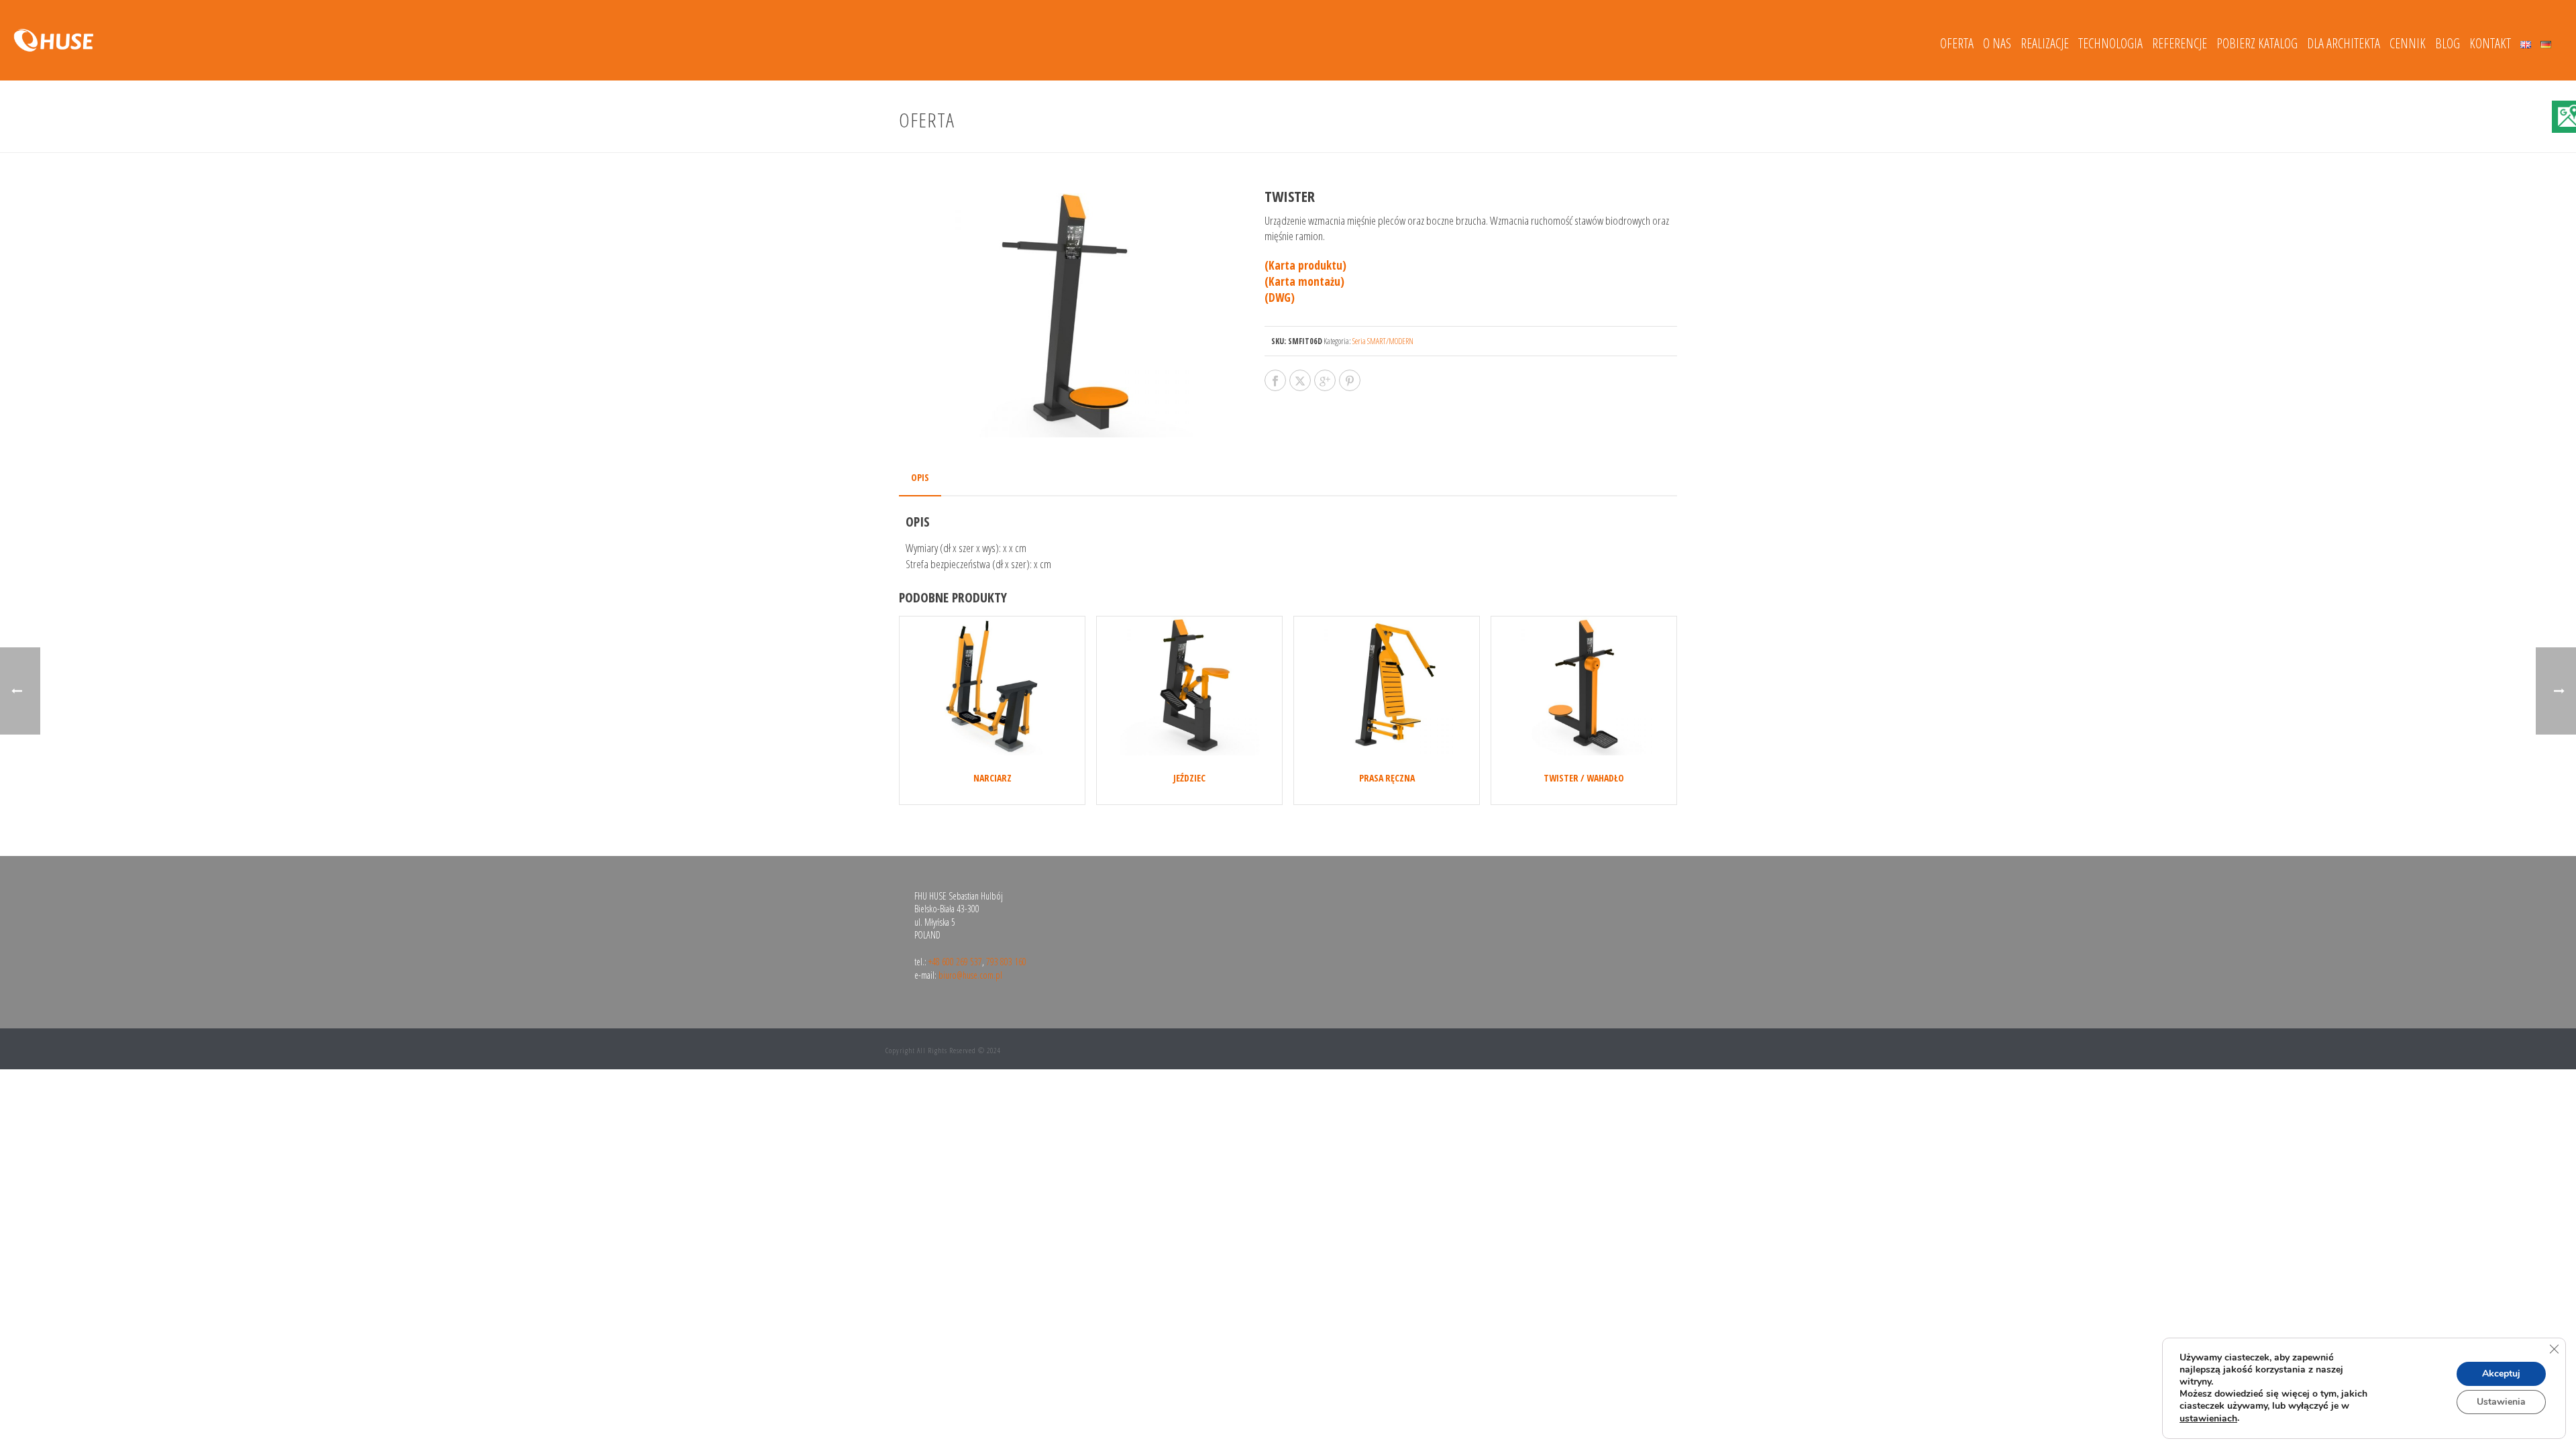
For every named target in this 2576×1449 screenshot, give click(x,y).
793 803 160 (1006, 962)
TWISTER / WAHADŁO (1584, 778)
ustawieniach (2208, 1419)
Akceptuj (2501, 1374)
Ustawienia (2501, 1402)
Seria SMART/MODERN (1383, 341)
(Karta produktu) (1305, 265)
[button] (1205, 215)
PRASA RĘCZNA (1387, 778)
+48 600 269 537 (955, 962)
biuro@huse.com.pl (970, 975)
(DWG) (1280, 298)
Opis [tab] (920, 477)
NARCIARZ (992, 778)
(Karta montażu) (1304, 281)
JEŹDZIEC (1189, 778)
